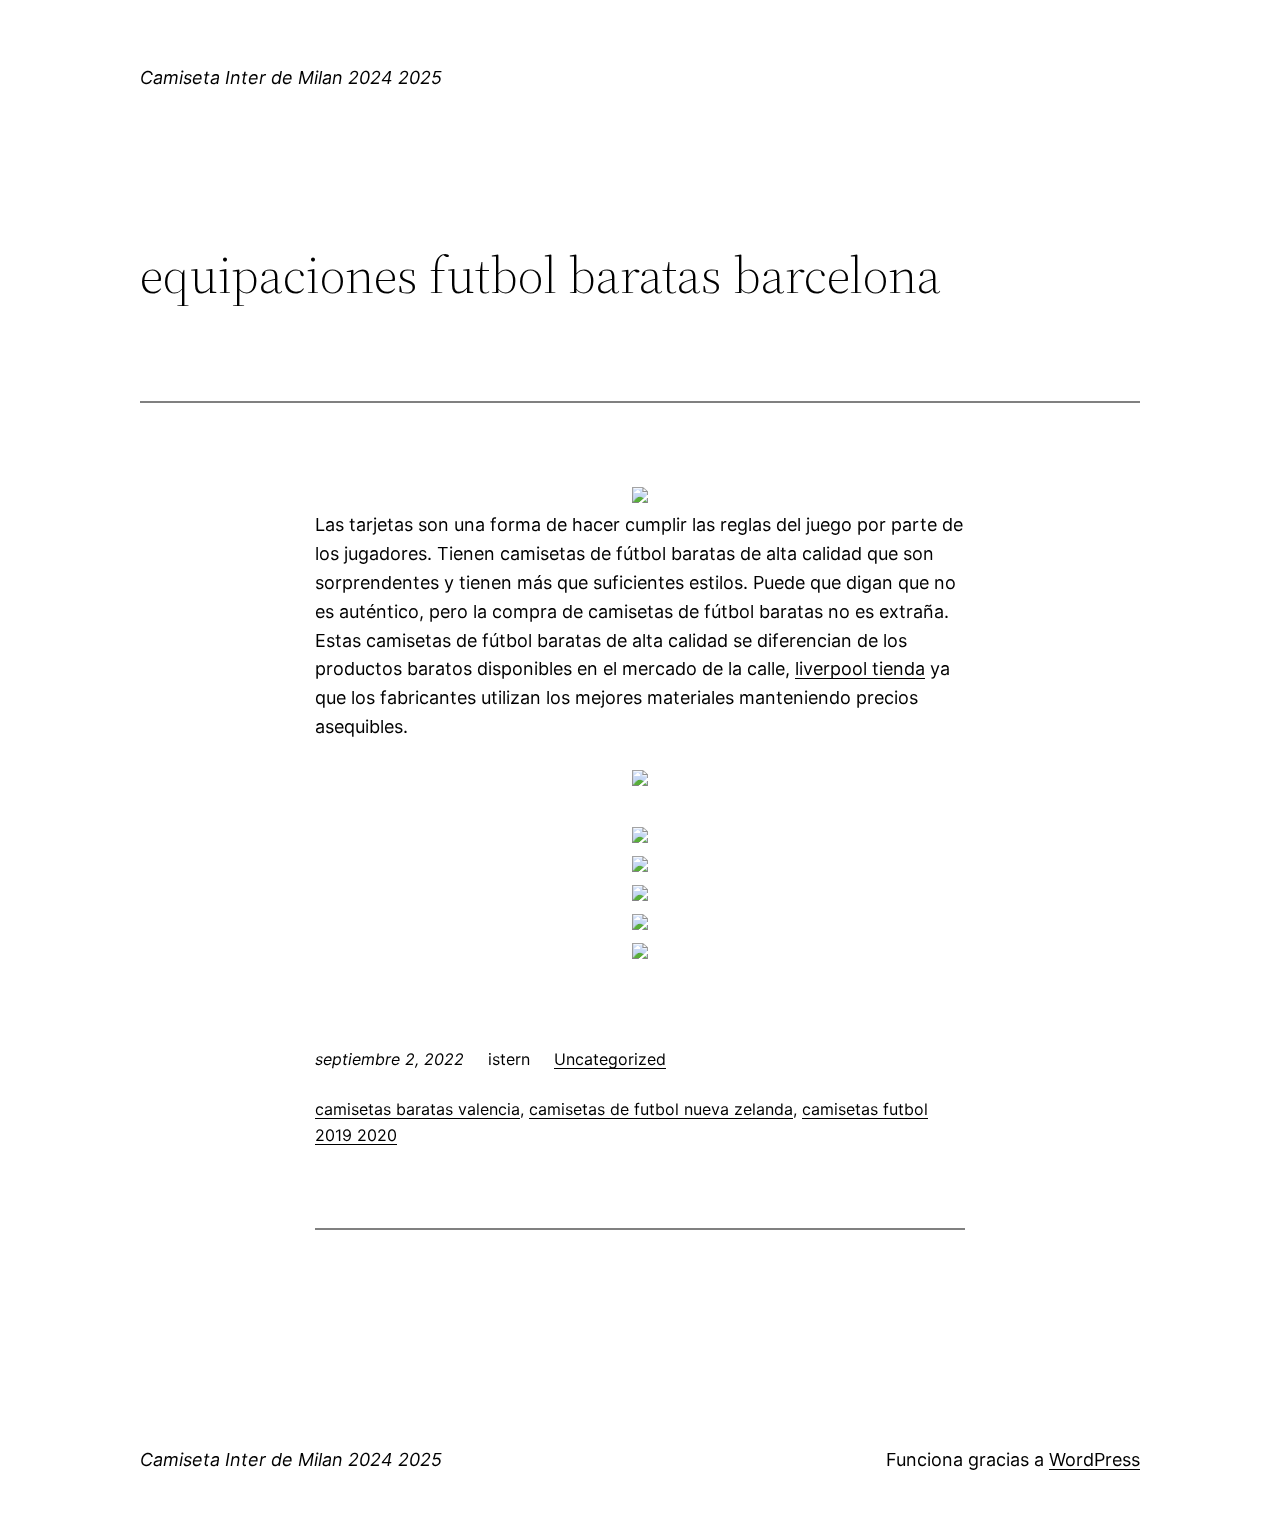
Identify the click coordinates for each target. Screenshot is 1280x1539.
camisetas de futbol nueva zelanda (661, 1109)
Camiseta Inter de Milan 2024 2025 (291, 77)
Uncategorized (610, 1059)
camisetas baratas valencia (417, 1109)
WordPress (1094, 1459)
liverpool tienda (860, 668)
